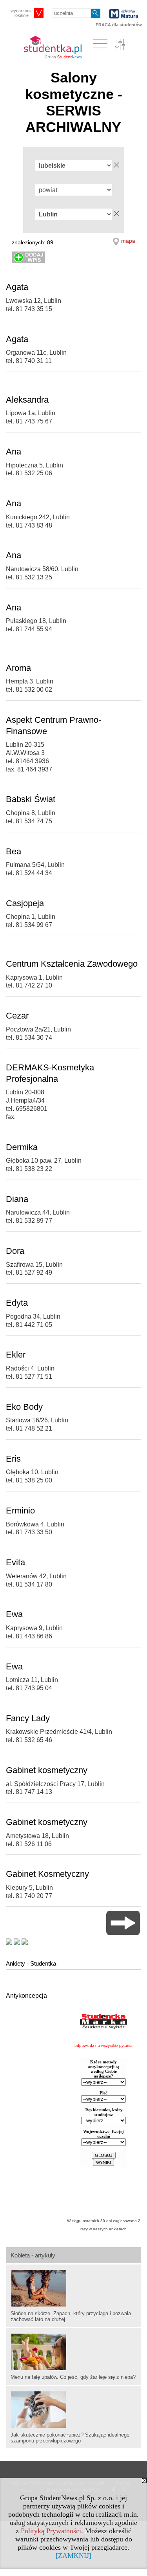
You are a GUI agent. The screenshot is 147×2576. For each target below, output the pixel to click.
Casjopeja (25, 903)
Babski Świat (31, 799)
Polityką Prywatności (51, 2531)
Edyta (17, 1303)
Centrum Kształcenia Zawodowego (72, 964)
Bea (14, 851)
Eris (13, 1459)
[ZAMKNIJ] (73, 2556)
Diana (17, 1199)
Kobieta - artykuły (33, 2255)
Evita (15, 1562)
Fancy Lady (28, 1718)
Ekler (16, 1355)
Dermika (22, 1147)
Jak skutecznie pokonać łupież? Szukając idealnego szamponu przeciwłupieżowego (70, 2438)
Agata (17, 287)
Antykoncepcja (26, 1996)
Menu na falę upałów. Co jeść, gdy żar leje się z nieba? (73, 2377)
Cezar (17, 1016)
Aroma (18, 668)
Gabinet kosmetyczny (47, 1770)
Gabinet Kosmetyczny (47, 1874)
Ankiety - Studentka (31, 1963)
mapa (128, 241)
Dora (15, 1251)
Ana (14, 452)
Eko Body (24, 1407)
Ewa (14, 1614)
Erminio (20, 1511)
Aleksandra (27, 400)
